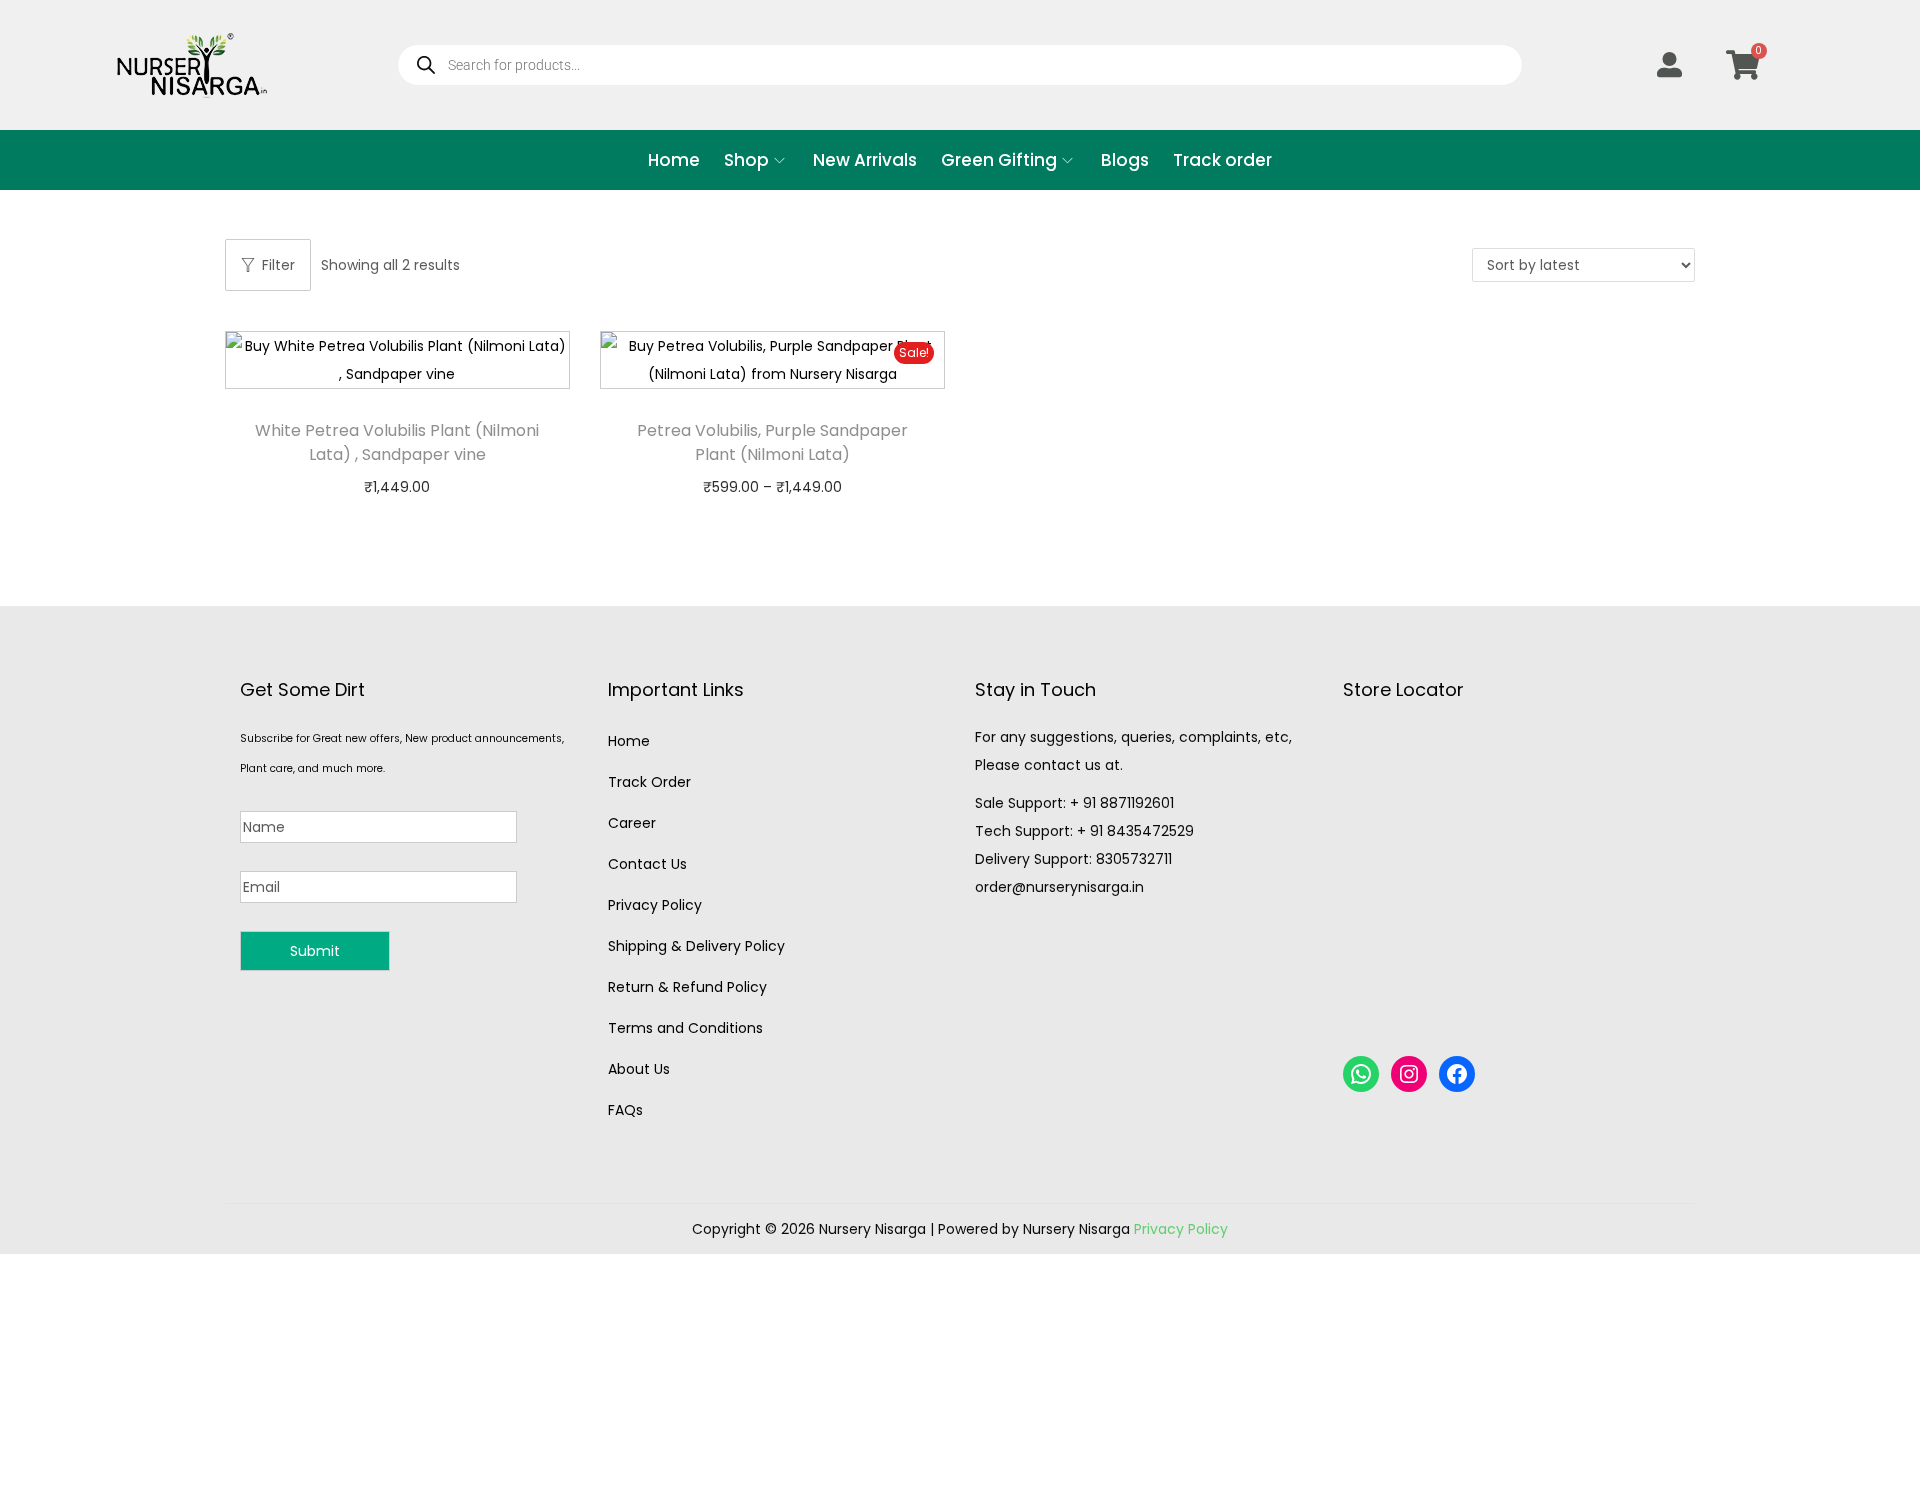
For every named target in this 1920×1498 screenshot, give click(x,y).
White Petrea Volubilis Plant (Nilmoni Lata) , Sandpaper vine (397, 442)
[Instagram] (1409, 1074)
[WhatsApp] (1361, 1074)
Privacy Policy (655, 905)
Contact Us (647, 864)
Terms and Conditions (685, 1028)
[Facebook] (1457, 1074)
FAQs (625, 1110)
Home (629, 741)
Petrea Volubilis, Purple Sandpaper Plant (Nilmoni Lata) (772, 442)
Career (632, 823)
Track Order (649, 782)
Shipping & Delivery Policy (696, 946)
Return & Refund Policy (687, 987)
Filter (278, 265)
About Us (639, 1069)
